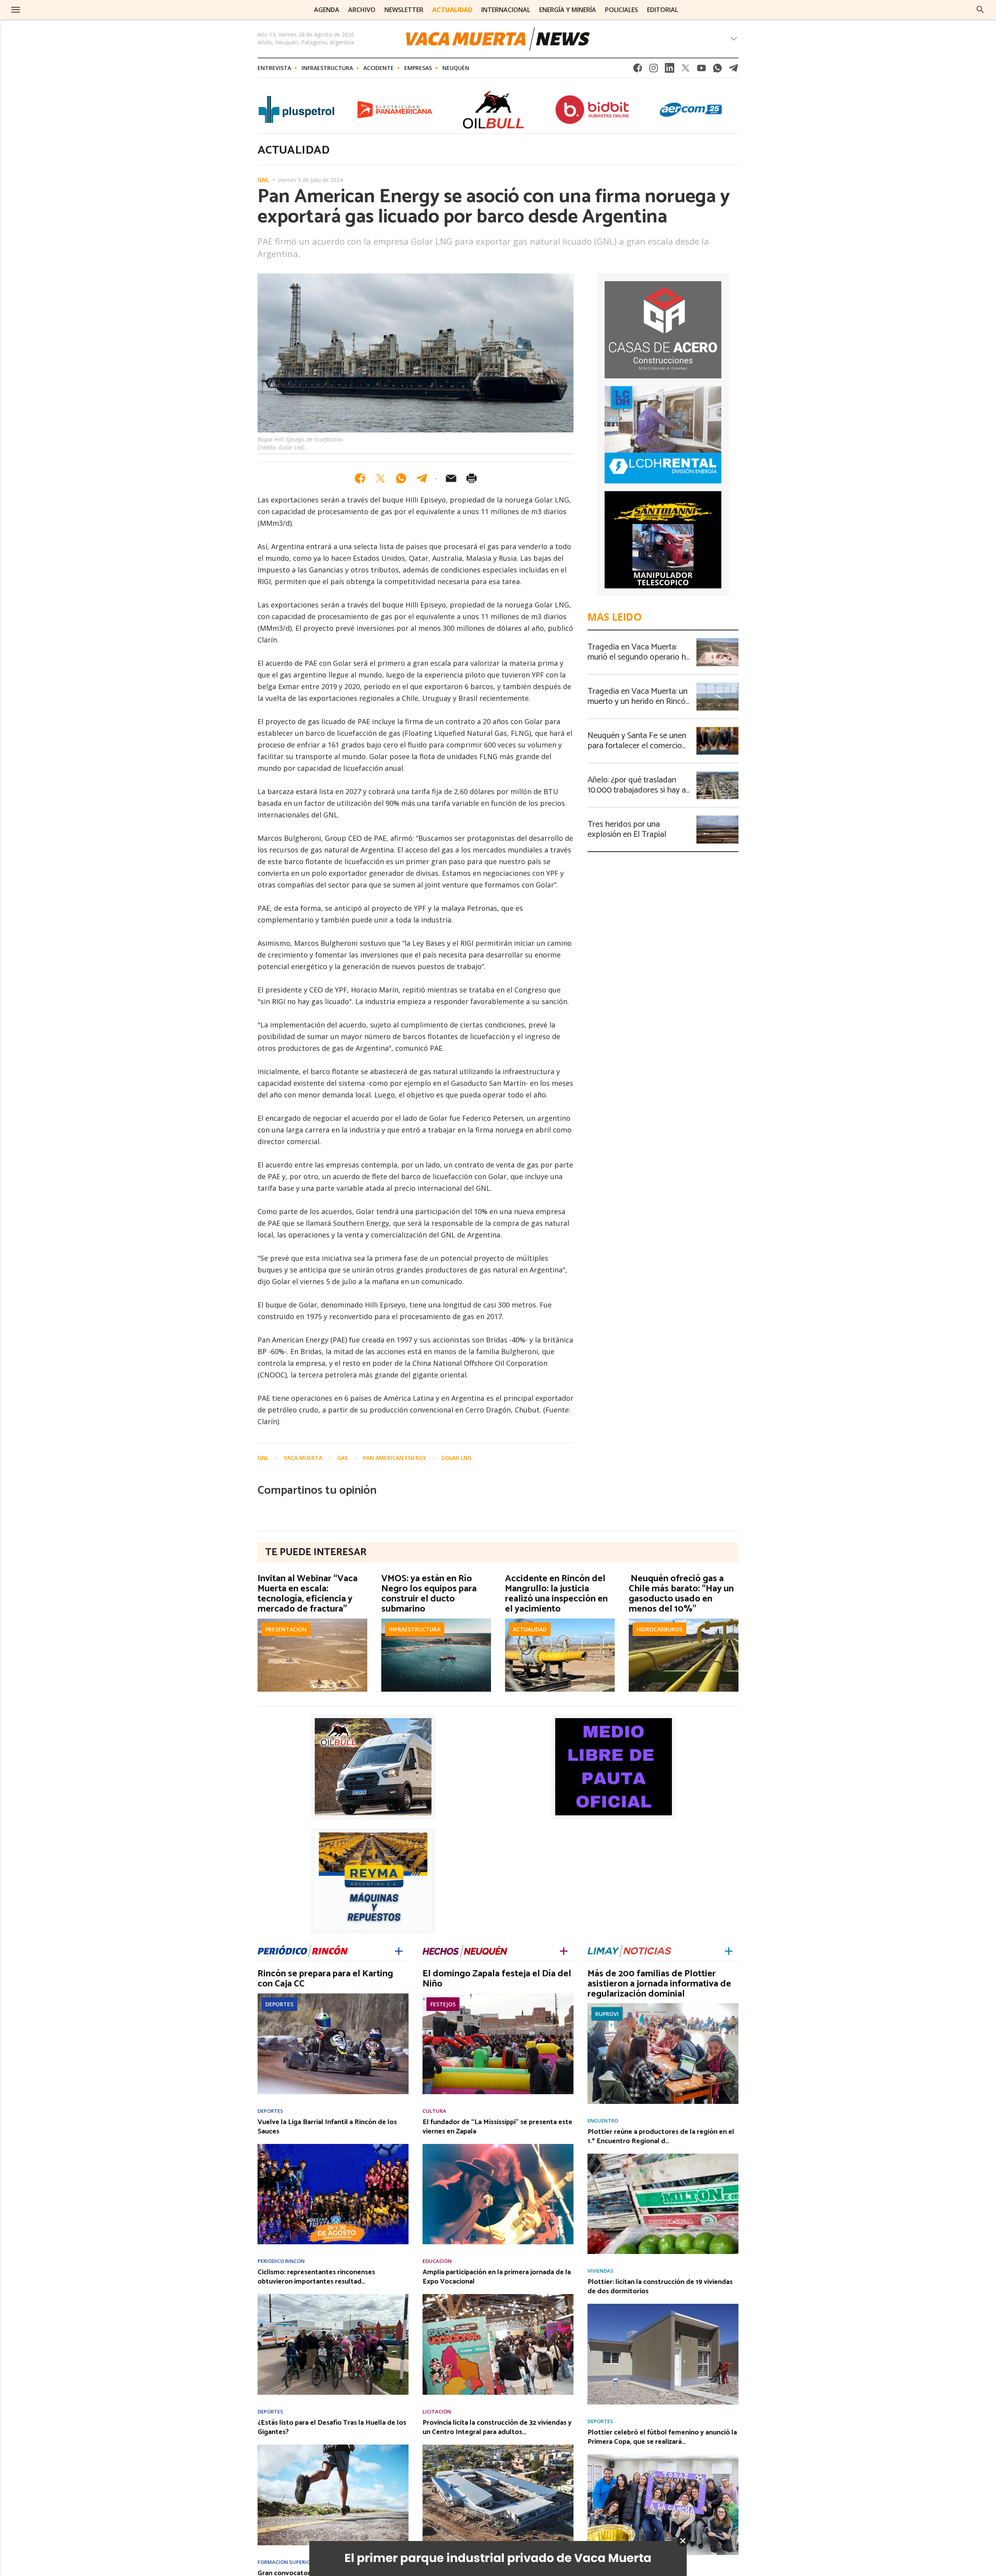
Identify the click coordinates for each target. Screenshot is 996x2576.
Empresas (418, 68)
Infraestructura (327, 68)
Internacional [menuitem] (506, 10)
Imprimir (472, 478)
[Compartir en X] (381, 478)
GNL (263, 180)
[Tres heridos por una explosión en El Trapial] (717, 818)
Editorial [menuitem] (663, 10)
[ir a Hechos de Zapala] (465, 1950)
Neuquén (456, 68)
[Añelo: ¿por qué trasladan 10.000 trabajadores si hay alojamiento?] (717, 773)
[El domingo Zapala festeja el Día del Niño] (498, 1996)
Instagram (654, 70)
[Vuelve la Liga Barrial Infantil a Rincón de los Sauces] (333, 2146)
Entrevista (274, 68)
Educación (437, 2261)
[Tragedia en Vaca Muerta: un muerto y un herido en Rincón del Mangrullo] (717, 685)
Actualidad (530, 1629)
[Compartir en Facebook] (360, 478)
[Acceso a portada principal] (73, 10)
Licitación (437, 2412)
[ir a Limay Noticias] (629, 1950)
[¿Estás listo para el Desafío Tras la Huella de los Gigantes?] (333, 2447)
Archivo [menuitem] (362, 10)
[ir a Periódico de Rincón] (303, 1950)
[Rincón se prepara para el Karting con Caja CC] (333, 1996)
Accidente (379, 68)
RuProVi (607, 2014)
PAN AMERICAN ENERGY (395, 1458)
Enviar (451, 478)
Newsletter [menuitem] (404, 10)
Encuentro (603, 2121)
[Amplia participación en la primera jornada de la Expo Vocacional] (498, 2296)
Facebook (638, 70)
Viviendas (601, 2271)
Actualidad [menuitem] (452, 10)
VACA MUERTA (304, 1458)
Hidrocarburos (659, 1629)
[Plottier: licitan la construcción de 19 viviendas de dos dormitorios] (663, 2306)
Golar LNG (456, 1458)
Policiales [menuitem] (622, 10)
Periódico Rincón (281, 2261)
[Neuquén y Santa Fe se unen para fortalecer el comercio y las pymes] (717, 729)
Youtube (701, 70)
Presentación (286, 1629)
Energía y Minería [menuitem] (568, 10)
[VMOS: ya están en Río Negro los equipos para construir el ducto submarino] (436, 1621)
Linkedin (670, 70)
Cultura (434, 2111)
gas (343, 1458)
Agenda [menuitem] (327, 10)
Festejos (443, 2004)
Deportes (279, 2004)
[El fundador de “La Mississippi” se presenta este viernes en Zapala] (498, 2146)
